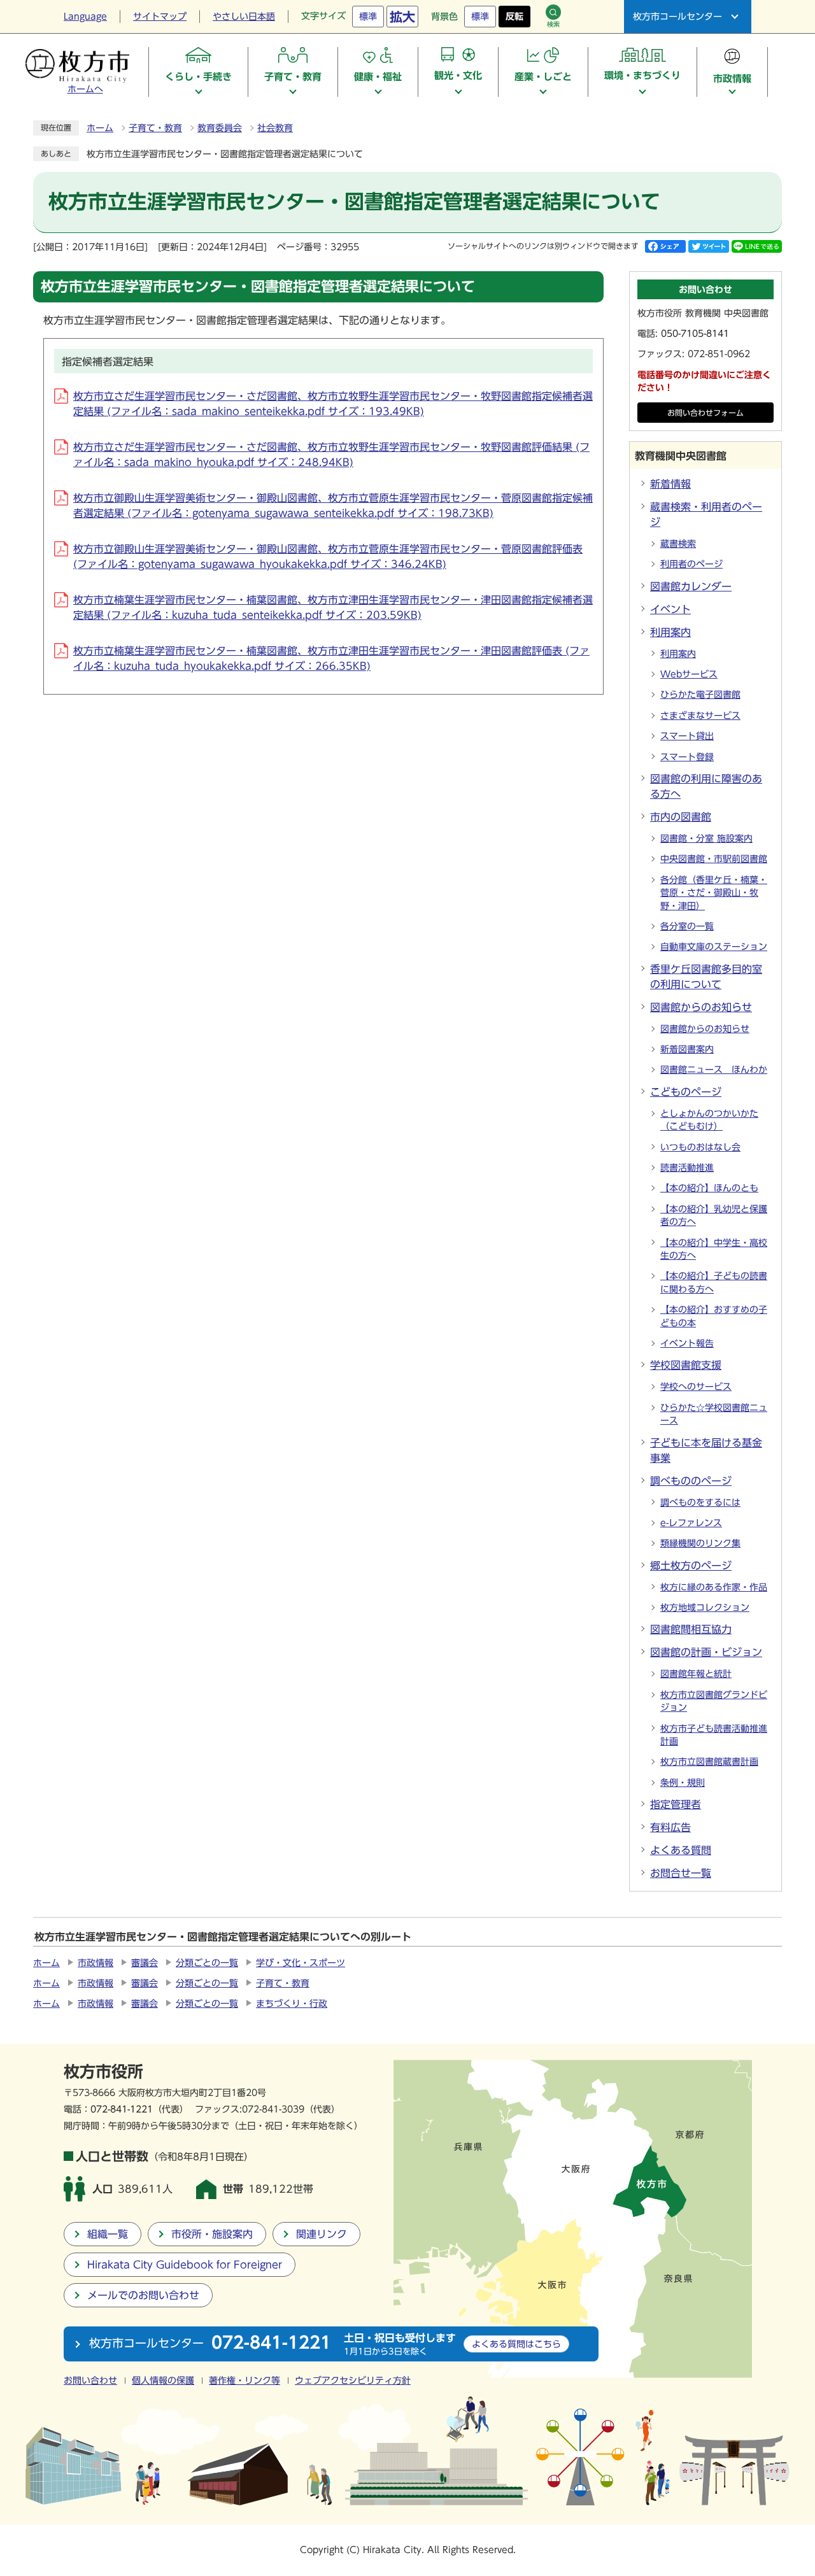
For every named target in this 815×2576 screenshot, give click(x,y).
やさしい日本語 (244, 17)
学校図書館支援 (686, 1365)
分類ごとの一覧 (207, 1963)
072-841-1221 (122, 2109)
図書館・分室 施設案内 (706, 839)
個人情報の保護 (163, 2381)
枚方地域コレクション (705, 1608)
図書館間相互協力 (691, 1629)
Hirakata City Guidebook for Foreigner (185, 2265)
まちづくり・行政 (292, 2004)
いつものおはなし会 (700, 1147)
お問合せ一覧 (681, 1873)
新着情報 (670, 484)
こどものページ (686, 1092)
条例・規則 (683, 1783)
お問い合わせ (90, 2381)
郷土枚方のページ (691, 1566)
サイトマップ (160, 17)
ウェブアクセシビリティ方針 (353, 2381)
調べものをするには (700, 1503)
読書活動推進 (687, 1168)
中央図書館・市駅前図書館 (714, 859)
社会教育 (275, 128)
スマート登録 (687, 757)
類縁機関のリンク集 (700, 1543)
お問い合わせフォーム (705, 413)
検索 (553, 24)
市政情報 (96, 1963)
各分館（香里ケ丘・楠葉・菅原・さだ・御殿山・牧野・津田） (714, 893)
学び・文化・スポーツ (301, 1963)
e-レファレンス (691, 1523)
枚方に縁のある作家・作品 (714, 1587)
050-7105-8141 (695, 334)
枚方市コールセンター (677, 17)
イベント (670, 609)
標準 (368, 17)
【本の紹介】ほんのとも (709, 1188)
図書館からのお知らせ (701, 1007)
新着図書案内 (687, 1049)
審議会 (145, 1963)
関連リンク (322, 2234)
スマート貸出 (687, 736)
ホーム (100, 128)
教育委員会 (220, 128)
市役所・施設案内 (212, 2234)
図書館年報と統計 (696, 1674)
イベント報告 (687, 1343)
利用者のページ (691, 564)
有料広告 (670, 1827)
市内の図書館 (681, 817)
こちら (516, 2344)
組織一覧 (108, 2234)
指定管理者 (676, 1804)
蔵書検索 (678, 544)
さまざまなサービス (700, 716)
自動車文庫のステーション (714, 947)
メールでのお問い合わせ (143, 2295)
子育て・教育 (155, 128)
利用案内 (670, 632)
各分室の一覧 (687, 926)
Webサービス (689, 674)
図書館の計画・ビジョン (706, 1652)
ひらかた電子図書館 (700, 695)
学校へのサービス (696, 1387)
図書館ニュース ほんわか (714, 1070)
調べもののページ (691, 1481)
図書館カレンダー (691, 586)
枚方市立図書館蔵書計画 (709, 1762)
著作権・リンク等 (244, 2381)
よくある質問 (681, 1850)
